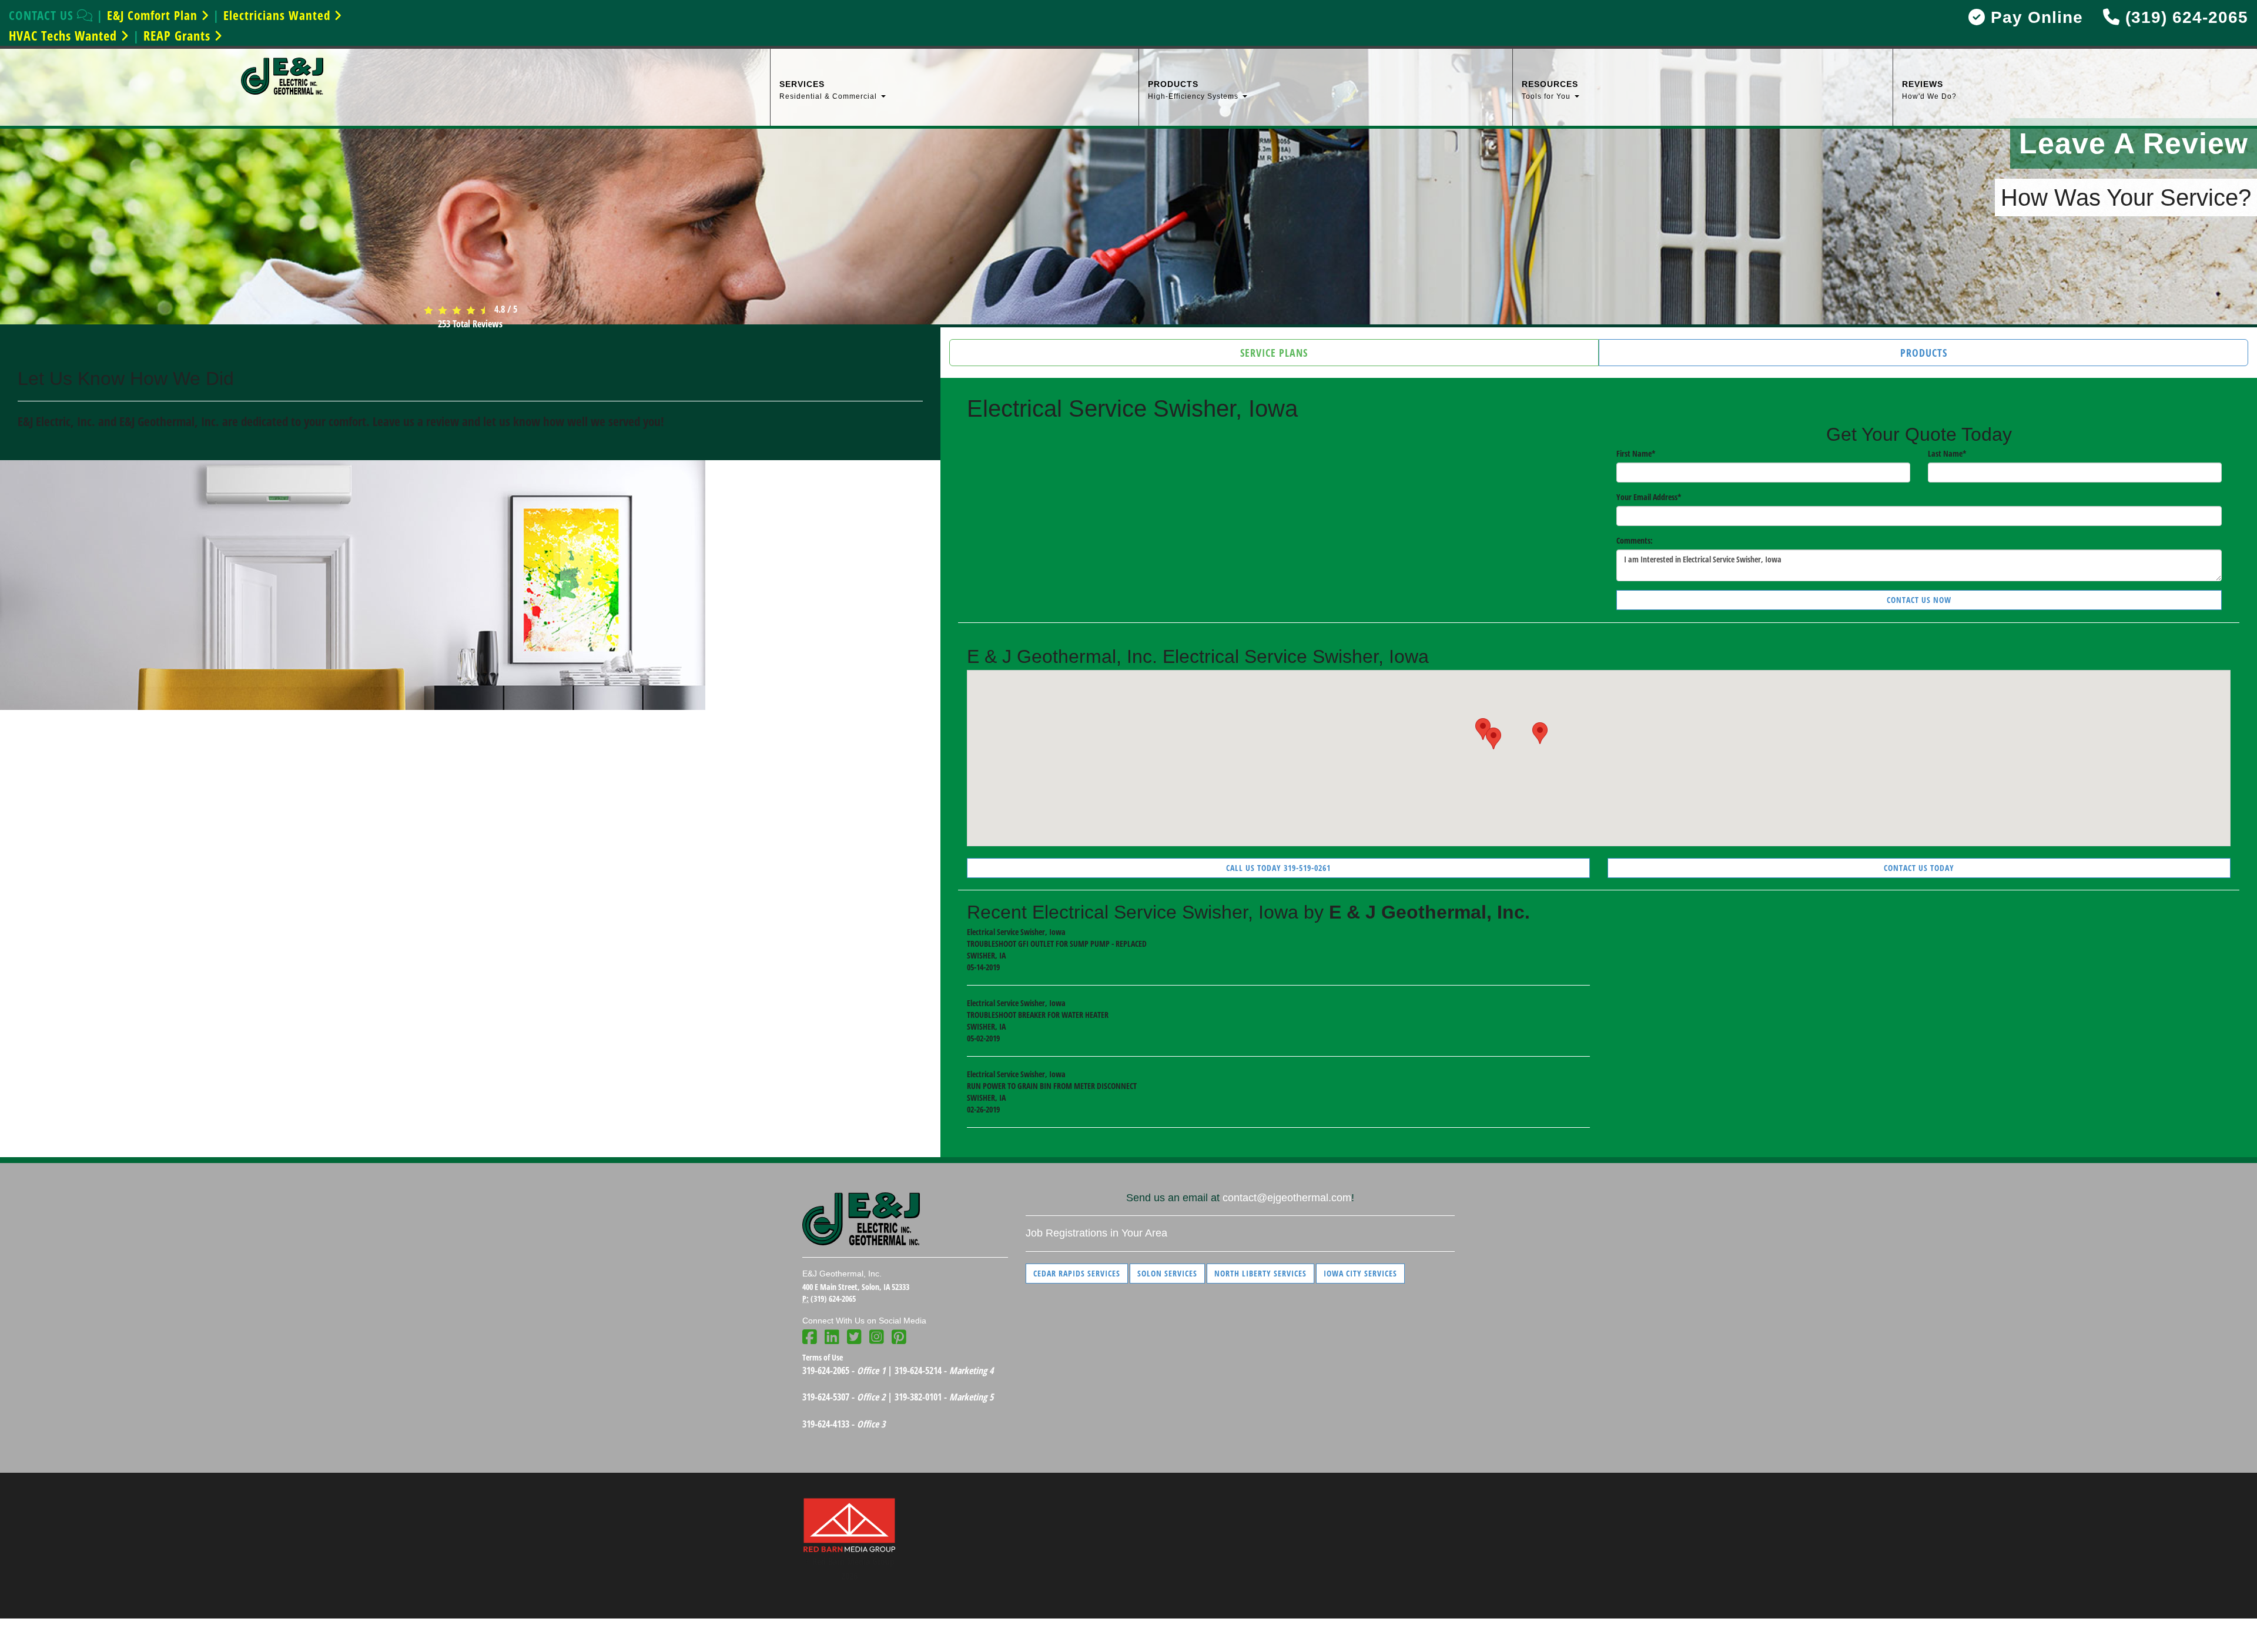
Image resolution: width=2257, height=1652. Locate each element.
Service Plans (1274, 353)
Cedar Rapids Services (1077, 1273)
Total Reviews (470, 324)
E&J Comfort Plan (154, 15)
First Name (1636, 453)
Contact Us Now (1919, 600)
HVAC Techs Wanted (65, 35)
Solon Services (1167, 1273)
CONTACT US (43, 15)
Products (1924, 353)
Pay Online (2034, 17)
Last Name (1947, 453)
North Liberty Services (1260, 1273)
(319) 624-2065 (2184, 17)
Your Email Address (1649, 497)
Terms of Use (823, 1357)
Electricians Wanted (279, 15)
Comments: (1635, 540)
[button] (1540, 733)
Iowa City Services (1360, 1273)
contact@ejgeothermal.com (1287, 1198)
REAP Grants (179, 35)
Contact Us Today (1919, 868)
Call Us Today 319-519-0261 (1278, 868)
